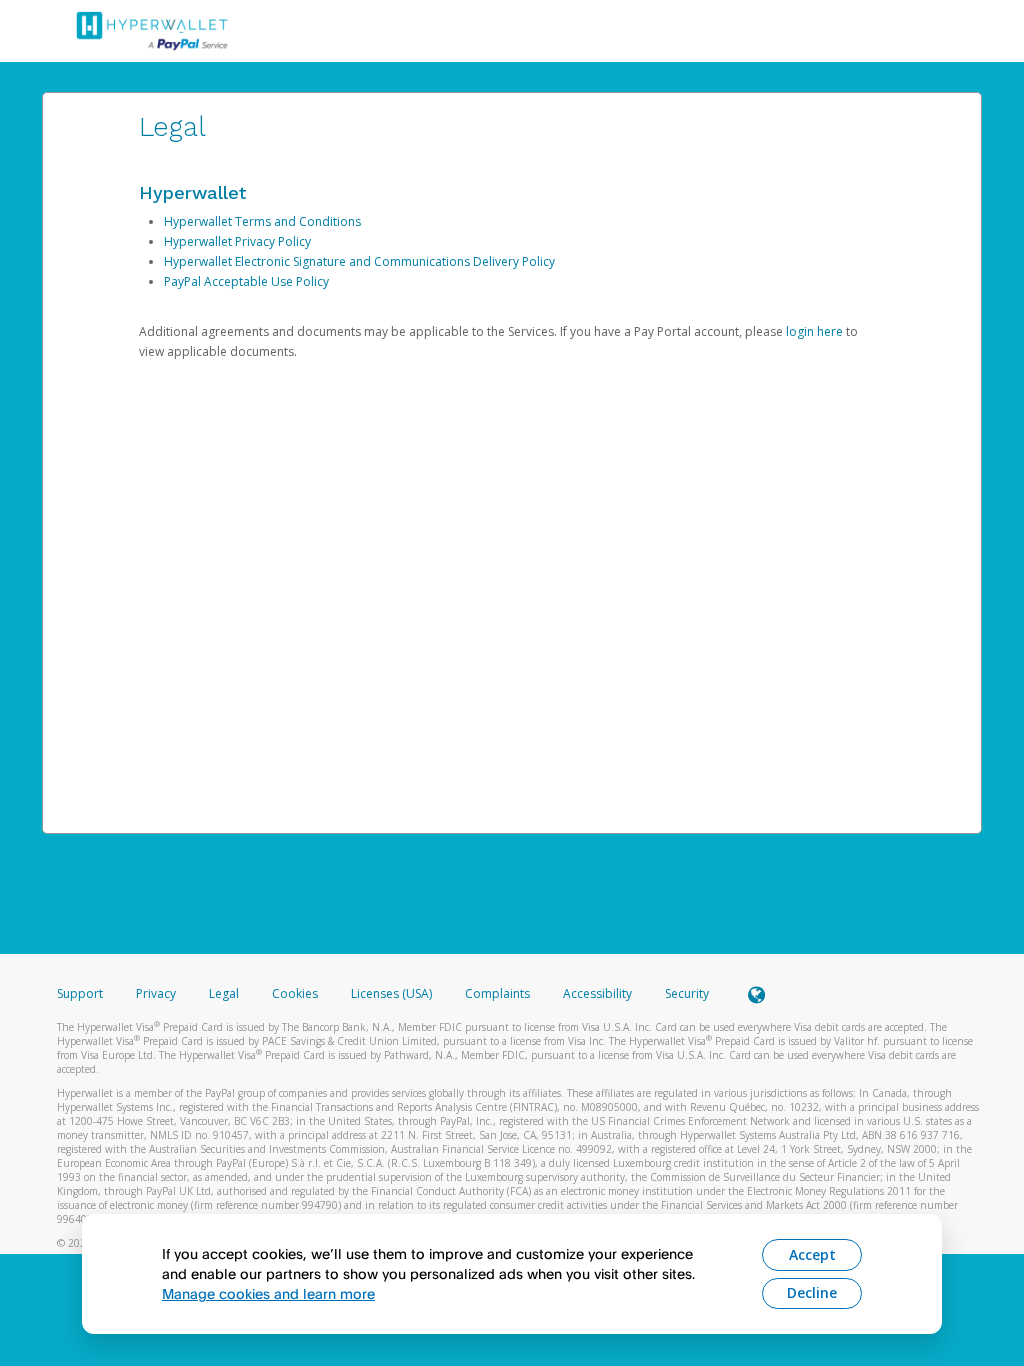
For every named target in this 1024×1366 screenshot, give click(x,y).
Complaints (499, 993)
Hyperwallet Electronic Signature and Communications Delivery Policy (359, 261)
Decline (812, 1292)
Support (80, 993)
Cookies (295, 993)
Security (687, 993)
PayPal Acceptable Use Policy (246, 281)
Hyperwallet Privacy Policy (237, 241)
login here (814, 331)
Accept (812, 1254)
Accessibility (597, 993)
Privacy (156, 993)
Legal (224, 993)
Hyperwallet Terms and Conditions (262, 221)
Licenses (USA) (393, 993)
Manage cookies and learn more (268, 1293)
